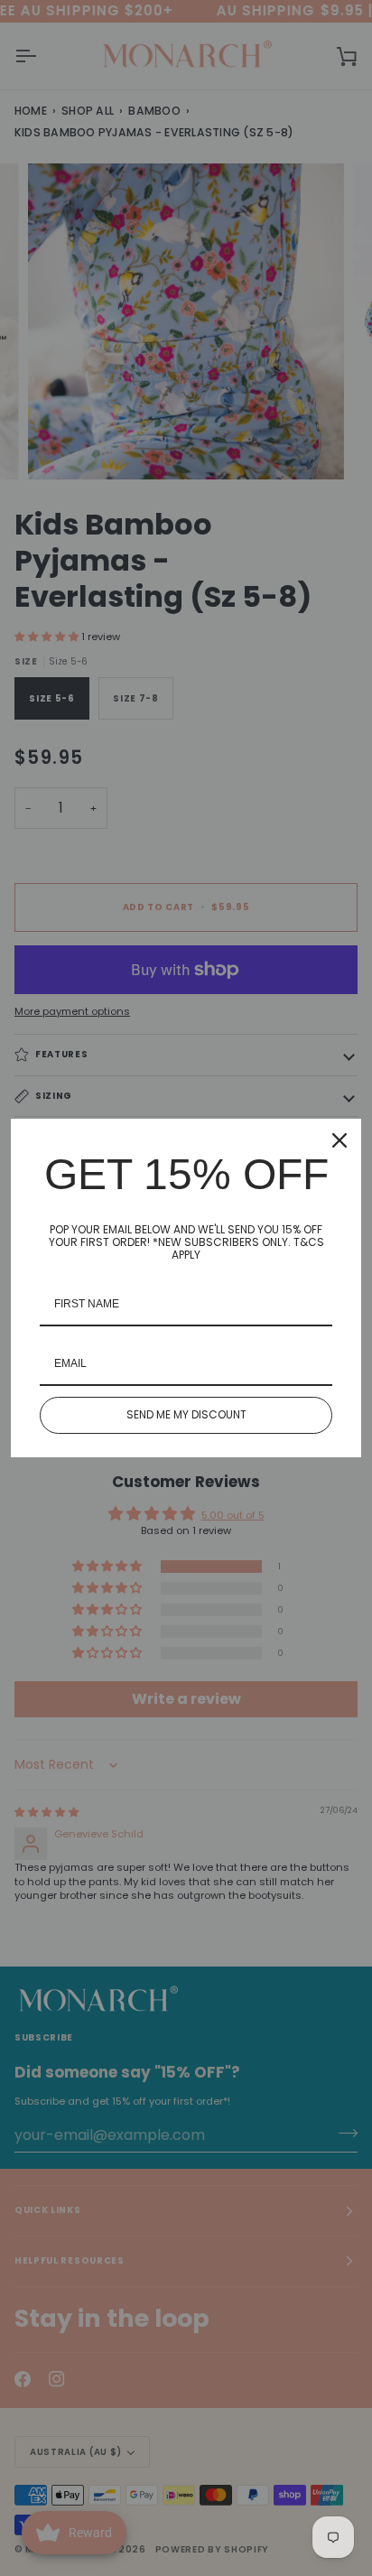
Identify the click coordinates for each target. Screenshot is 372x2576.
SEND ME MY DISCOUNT (186, 1414)
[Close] (339, 1140)
